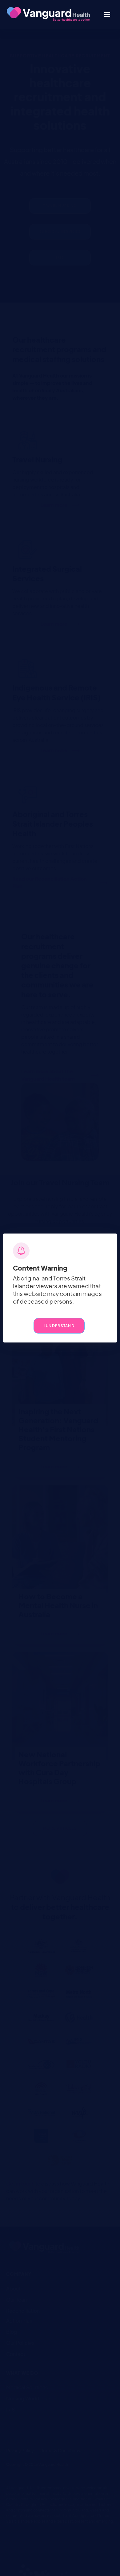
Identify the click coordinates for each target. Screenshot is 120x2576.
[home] (47, 14)
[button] (107, 14)
